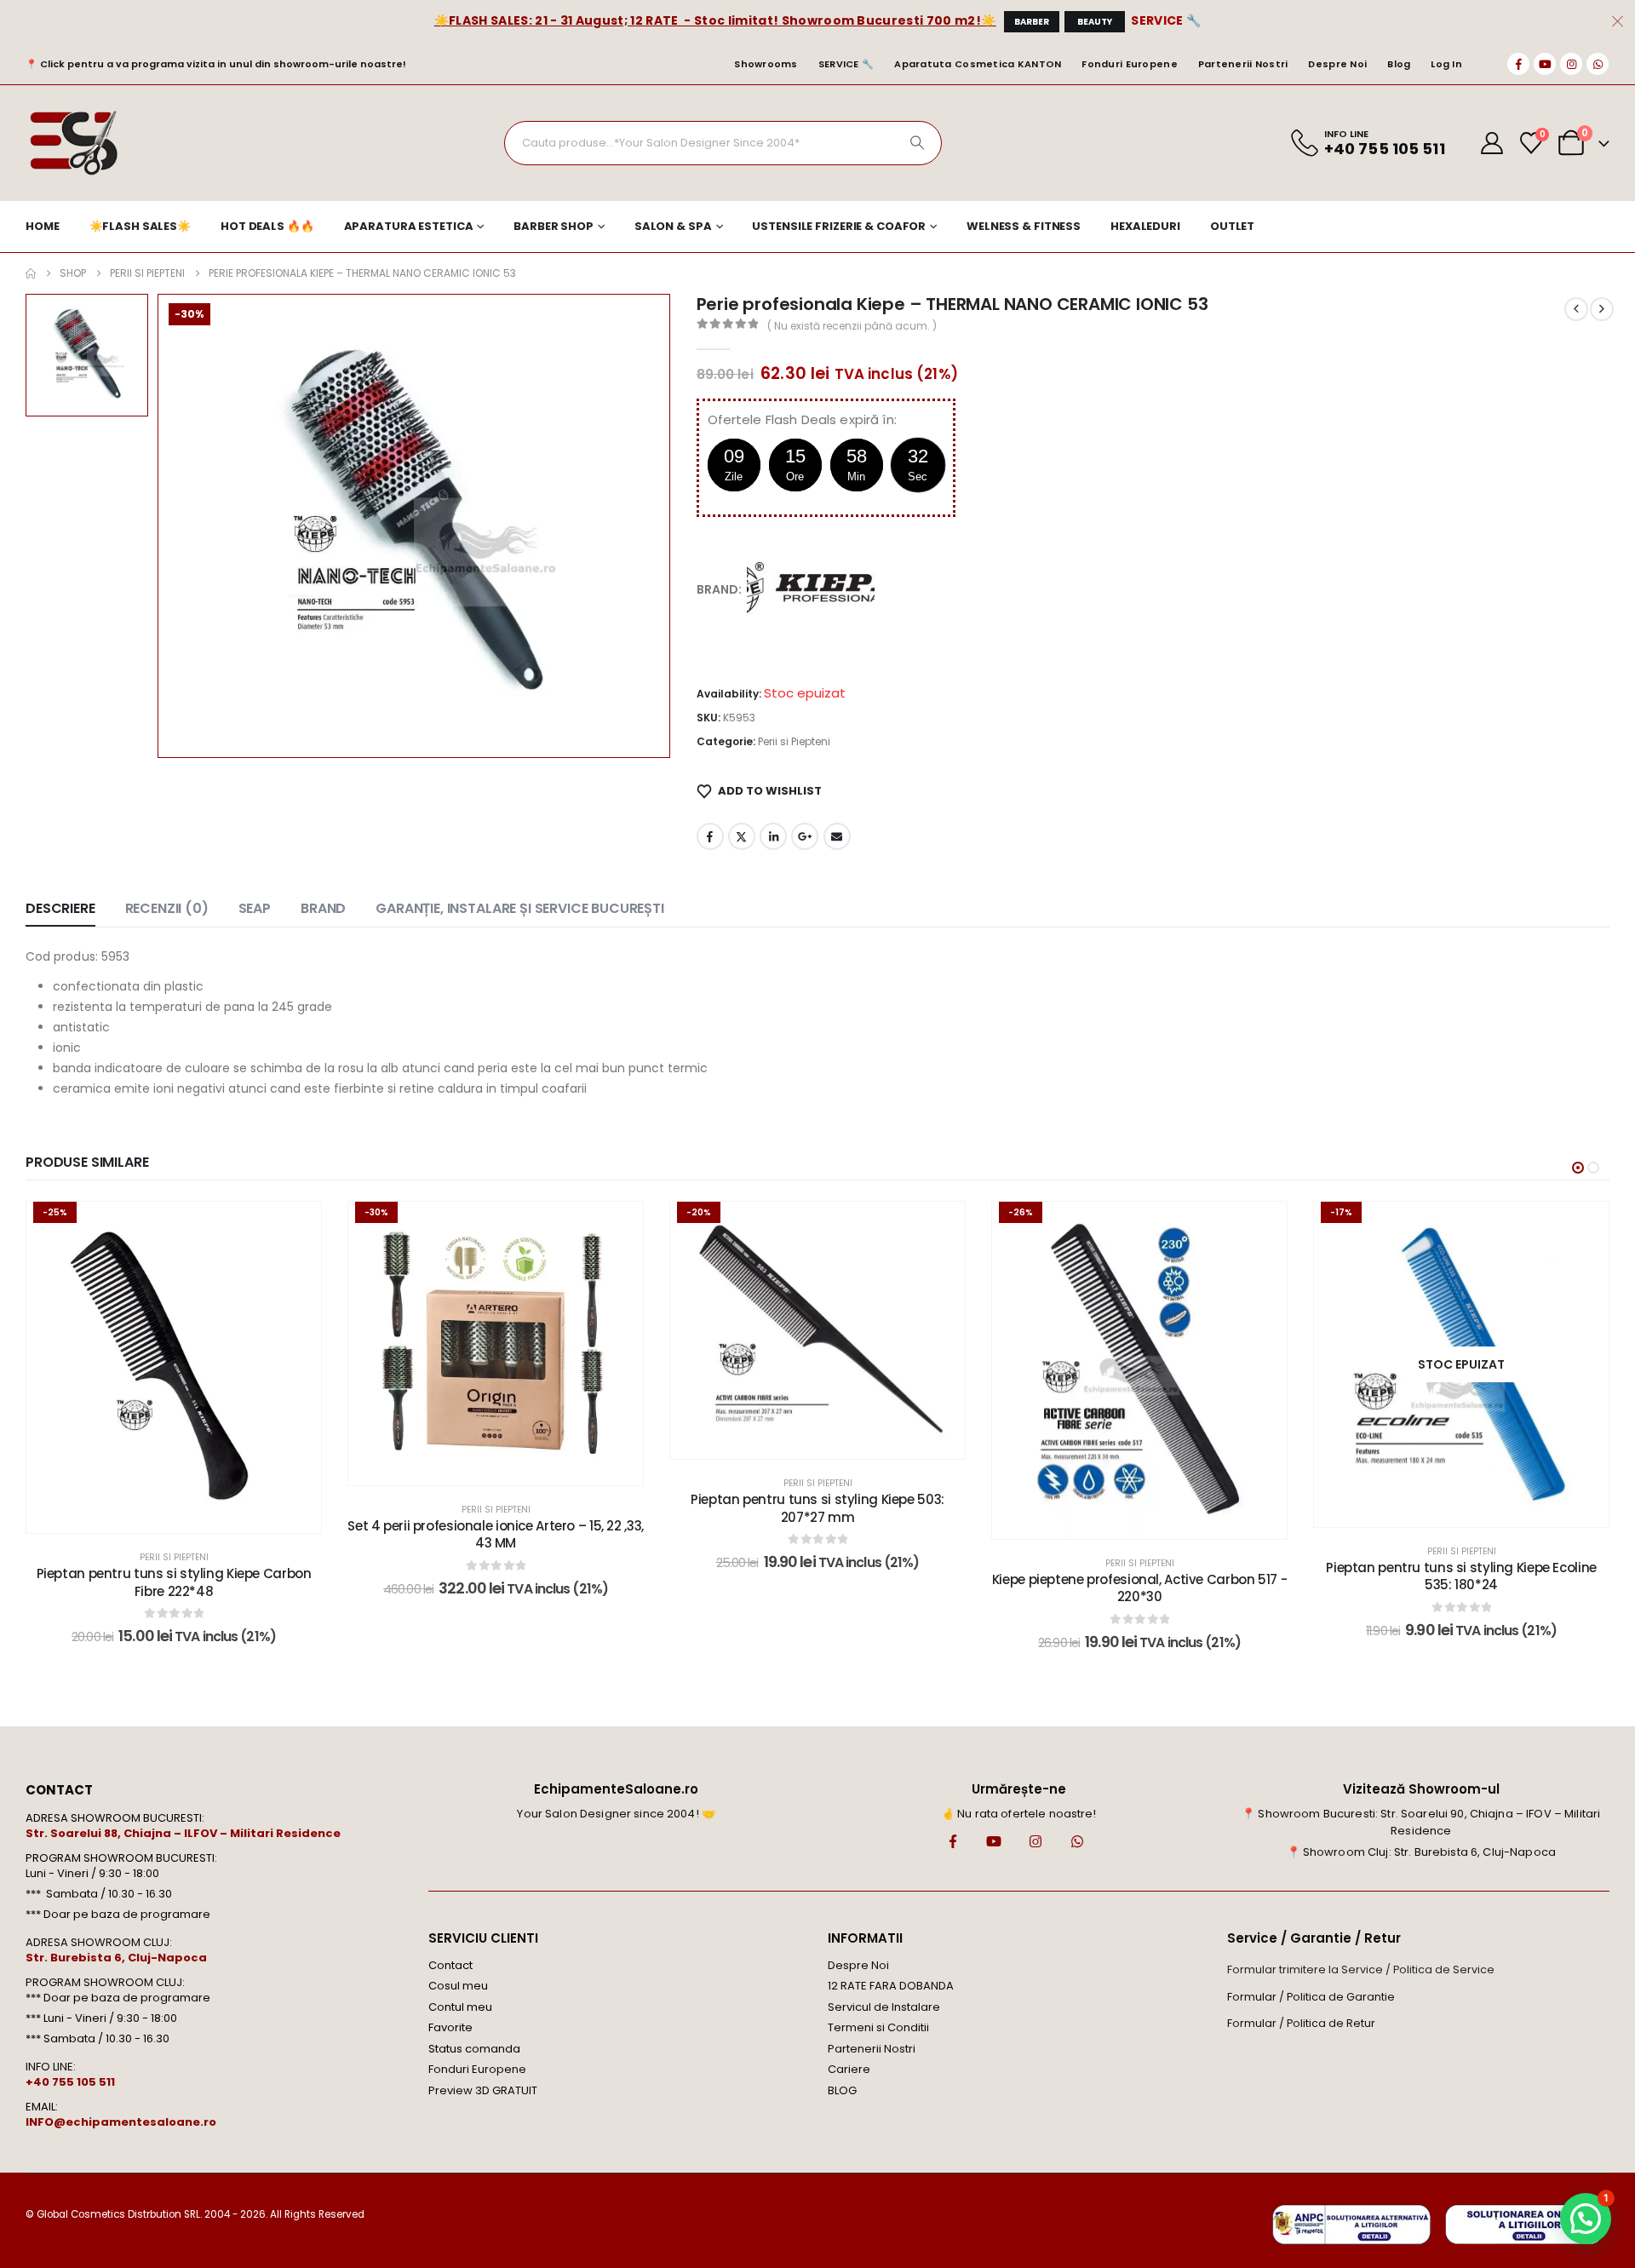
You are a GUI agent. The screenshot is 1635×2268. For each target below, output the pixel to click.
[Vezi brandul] (811, 589)
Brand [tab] (323, 908)
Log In (1446, 64)
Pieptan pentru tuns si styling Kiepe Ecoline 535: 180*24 (1461, 1576)
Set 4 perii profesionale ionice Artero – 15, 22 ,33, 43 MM (496, 1534)
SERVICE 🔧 (1166, 20)
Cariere (849, 2069)
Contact (450, 1965)
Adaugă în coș (186, 1516)
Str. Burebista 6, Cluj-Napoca (116, 1958)
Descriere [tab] (60, 908)
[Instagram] (1571, 64)
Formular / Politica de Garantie (1311, 1997)
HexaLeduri (1145, 226)
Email (837, 836)
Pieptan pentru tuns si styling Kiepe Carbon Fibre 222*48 (174, 1582)
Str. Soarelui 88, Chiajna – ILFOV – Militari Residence (183, 1833)
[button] (1578, 1168)
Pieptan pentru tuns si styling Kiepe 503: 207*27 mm (817, 1508)
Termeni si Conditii (878, 2027)
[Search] (917, 143)
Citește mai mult (1474, 1510)
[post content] (174, 1367)
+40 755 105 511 (70, 2082)
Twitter (742, 836)
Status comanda (474, 2049)
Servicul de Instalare (884, 2007)
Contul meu (460, 2007)
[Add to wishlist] (295, 1227)
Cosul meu (458, 1986)
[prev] (1576, 309)
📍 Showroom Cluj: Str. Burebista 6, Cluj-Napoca (1421, 1852)
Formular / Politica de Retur (1301, 2023)
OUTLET (1232, 226)
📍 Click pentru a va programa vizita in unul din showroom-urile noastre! (216, 64)
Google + (805, 836)
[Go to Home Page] (31, 273)
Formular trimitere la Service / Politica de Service (1361, 1969)
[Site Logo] (73, 143)
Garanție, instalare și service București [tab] (520, 908)
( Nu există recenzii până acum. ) (852, 326)
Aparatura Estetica (409, 226)
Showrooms (766, 64)
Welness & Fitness (1024, 226)
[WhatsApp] (1598, 64)
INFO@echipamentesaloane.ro (121, 2122)
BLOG (842, 2090)
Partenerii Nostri (1243, 64)
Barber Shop (554, 226)
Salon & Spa (673, 226)
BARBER (1032, 22)
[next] (1602, 309)
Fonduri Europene (1129, 64)
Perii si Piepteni (794, 741)
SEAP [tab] (255, 908)
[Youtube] (1545, 64)
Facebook (710, 836)
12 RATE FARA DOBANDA (891, 1986)
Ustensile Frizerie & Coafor (839, 226)
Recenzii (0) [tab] (167, 908)
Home (43, 226)
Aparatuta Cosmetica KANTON (978, 64)
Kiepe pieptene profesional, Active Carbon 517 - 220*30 (1139, 1588)
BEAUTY (1095, 22)
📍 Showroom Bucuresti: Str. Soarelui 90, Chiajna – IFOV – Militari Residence (1421, 1822)
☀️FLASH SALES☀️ (140, 226)
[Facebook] (1518, 64)
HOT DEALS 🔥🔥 (267, 226)
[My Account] (1492, 143)
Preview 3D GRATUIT (483, 2090)
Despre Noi (1337, 64)
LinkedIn (773, 836)
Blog (1399, 64)
